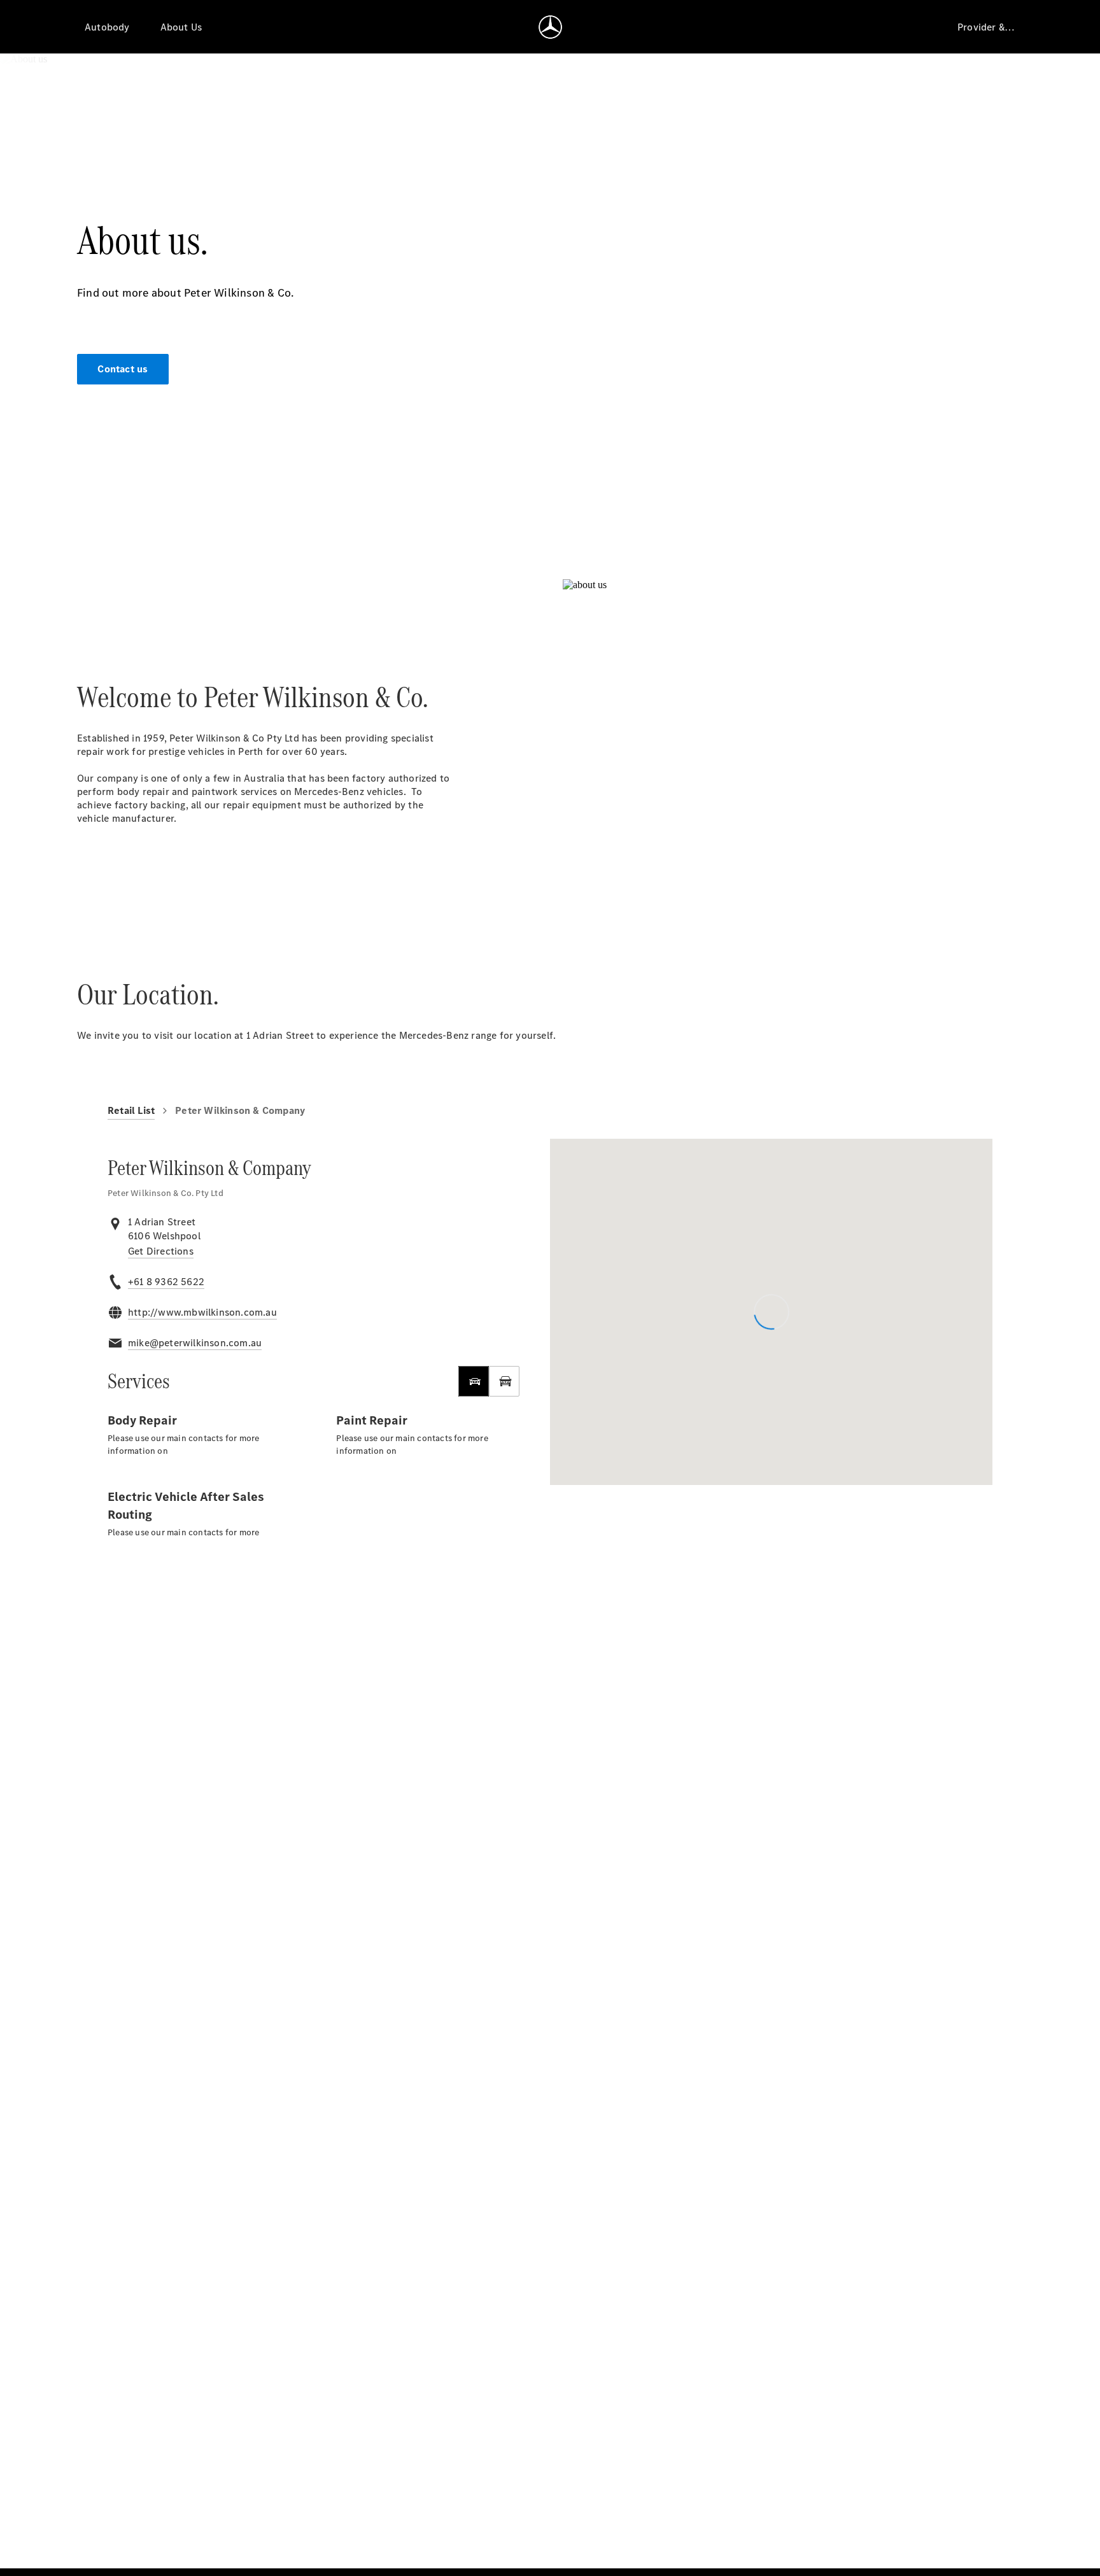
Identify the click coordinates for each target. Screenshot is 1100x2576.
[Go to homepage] (550, 27)
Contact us (123, 369)
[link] (161, 1251)
